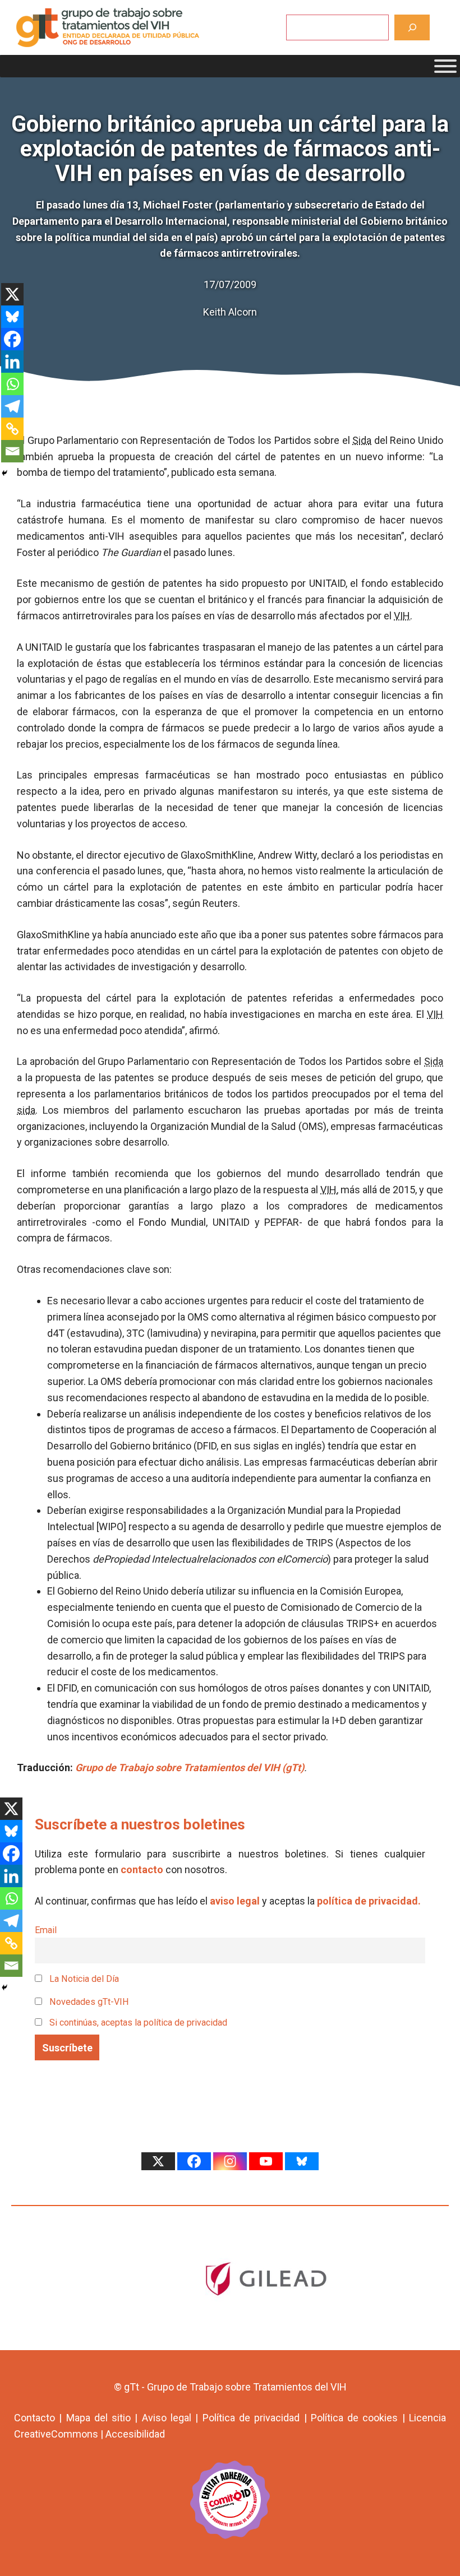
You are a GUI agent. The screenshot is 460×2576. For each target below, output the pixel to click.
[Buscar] (412, 27)
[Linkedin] (12, 362)
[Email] (12, 451)
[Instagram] (230, 2161)
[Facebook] (12, 339)
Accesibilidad (135, 2434)
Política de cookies (355, 2418)
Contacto (34, 2418)
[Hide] (4, 473)
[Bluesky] (12, 317)
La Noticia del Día (83, 1979)
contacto (142, 1870)
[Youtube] (266, 2161)
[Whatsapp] (12, 384)
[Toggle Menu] (445, 66)
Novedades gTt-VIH (88, 2002)
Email (46, 1930)
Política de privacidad (251, 2418)
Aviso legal (167, 2418)
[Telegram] (12, 406)
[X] (12, 294)
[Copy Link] (12, 429)
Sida (362, 440)
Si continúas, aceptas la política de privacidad (138, 2023)
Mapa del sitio (99, 2418)
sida (26, 1110)
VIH (402, 616)
